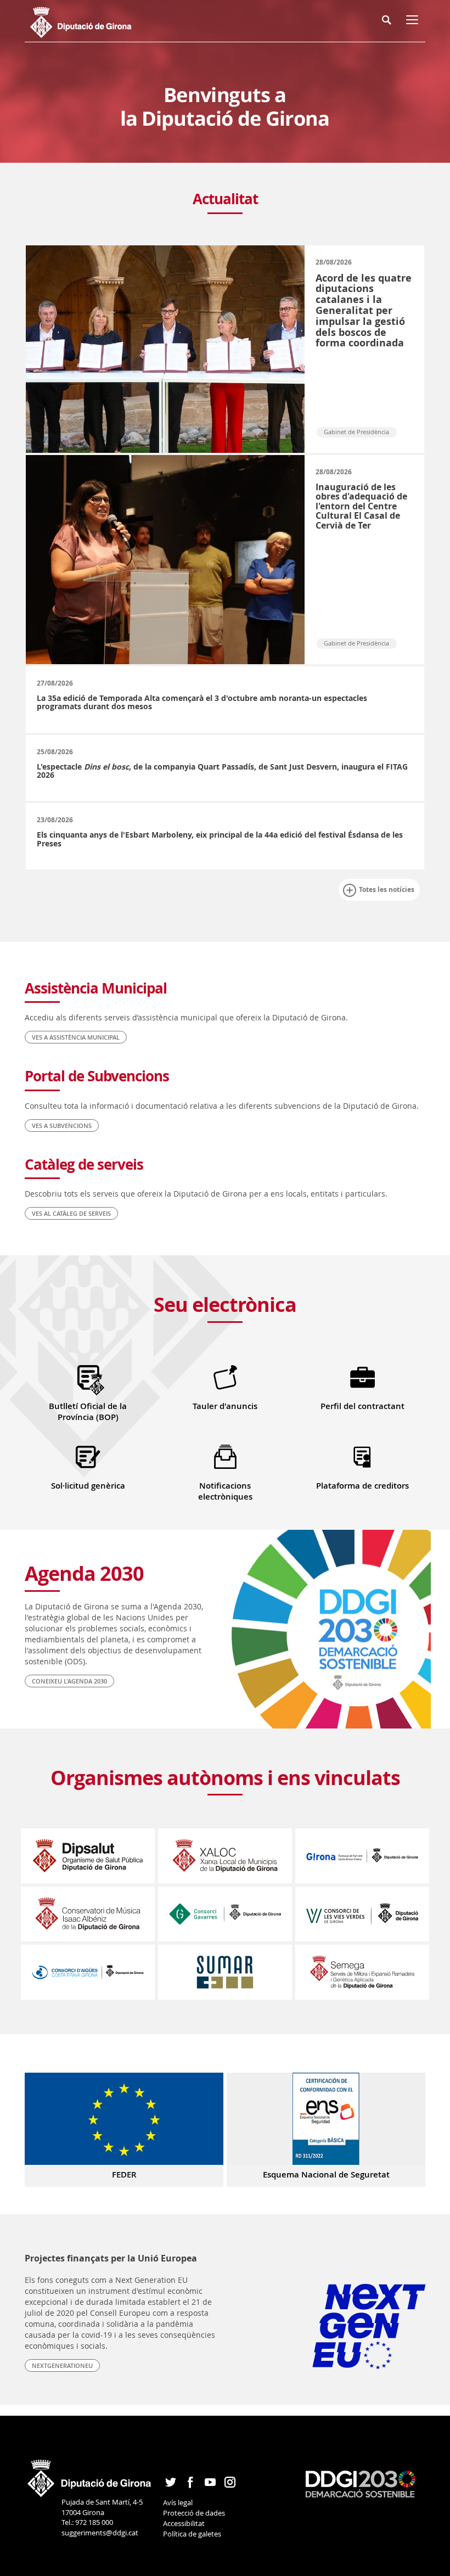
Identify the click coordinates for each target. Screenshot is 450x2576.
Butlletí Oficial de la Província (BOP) (88, 1412)
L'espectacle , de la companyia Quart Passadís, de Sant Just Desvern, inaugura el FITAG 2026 (222, 771)
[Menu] (414, 22)
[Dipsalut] (88, 1855)
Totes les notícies (387, 889)
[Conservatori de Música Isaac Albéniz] (88, 1913)
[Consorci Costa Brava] (88, 1971)
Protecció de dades (194, 2513)
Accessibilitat (184, 2523)
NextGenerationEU (62, 2365)
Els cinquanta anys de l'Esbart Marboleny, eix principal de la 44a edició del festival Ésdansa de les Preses (220, 839)
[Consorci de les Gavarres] (225, 1913)
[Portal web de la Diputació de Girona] (90, 2474)
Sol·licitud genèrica (88, 1486)
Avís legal (178, 2502)
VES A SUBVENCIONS (62, 1126)
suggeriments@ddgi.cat (100, 2533)
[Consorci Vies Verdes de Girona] (362, 1913)
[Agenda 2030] (361, 2483)
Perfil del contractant (362, 1406)
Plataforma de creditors (362, 1486)
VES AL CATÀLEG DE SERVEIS (71, 1213)
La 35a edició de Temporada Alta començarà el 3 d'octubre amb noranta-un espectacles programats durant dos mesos (202, 702)
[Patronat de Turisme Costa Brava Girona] (362, 1855)
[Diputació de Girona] (92, 21)
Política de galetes (192, 2534)
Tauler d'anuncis (225, 1406)
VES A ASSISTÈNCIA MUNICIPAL (76, 1037)
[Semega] (362, 1971)
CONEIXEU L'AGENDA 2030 (69, 1681)
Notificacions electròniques (225, 1491)
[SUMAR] (225, 1971)
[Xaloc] (225, 1855)
